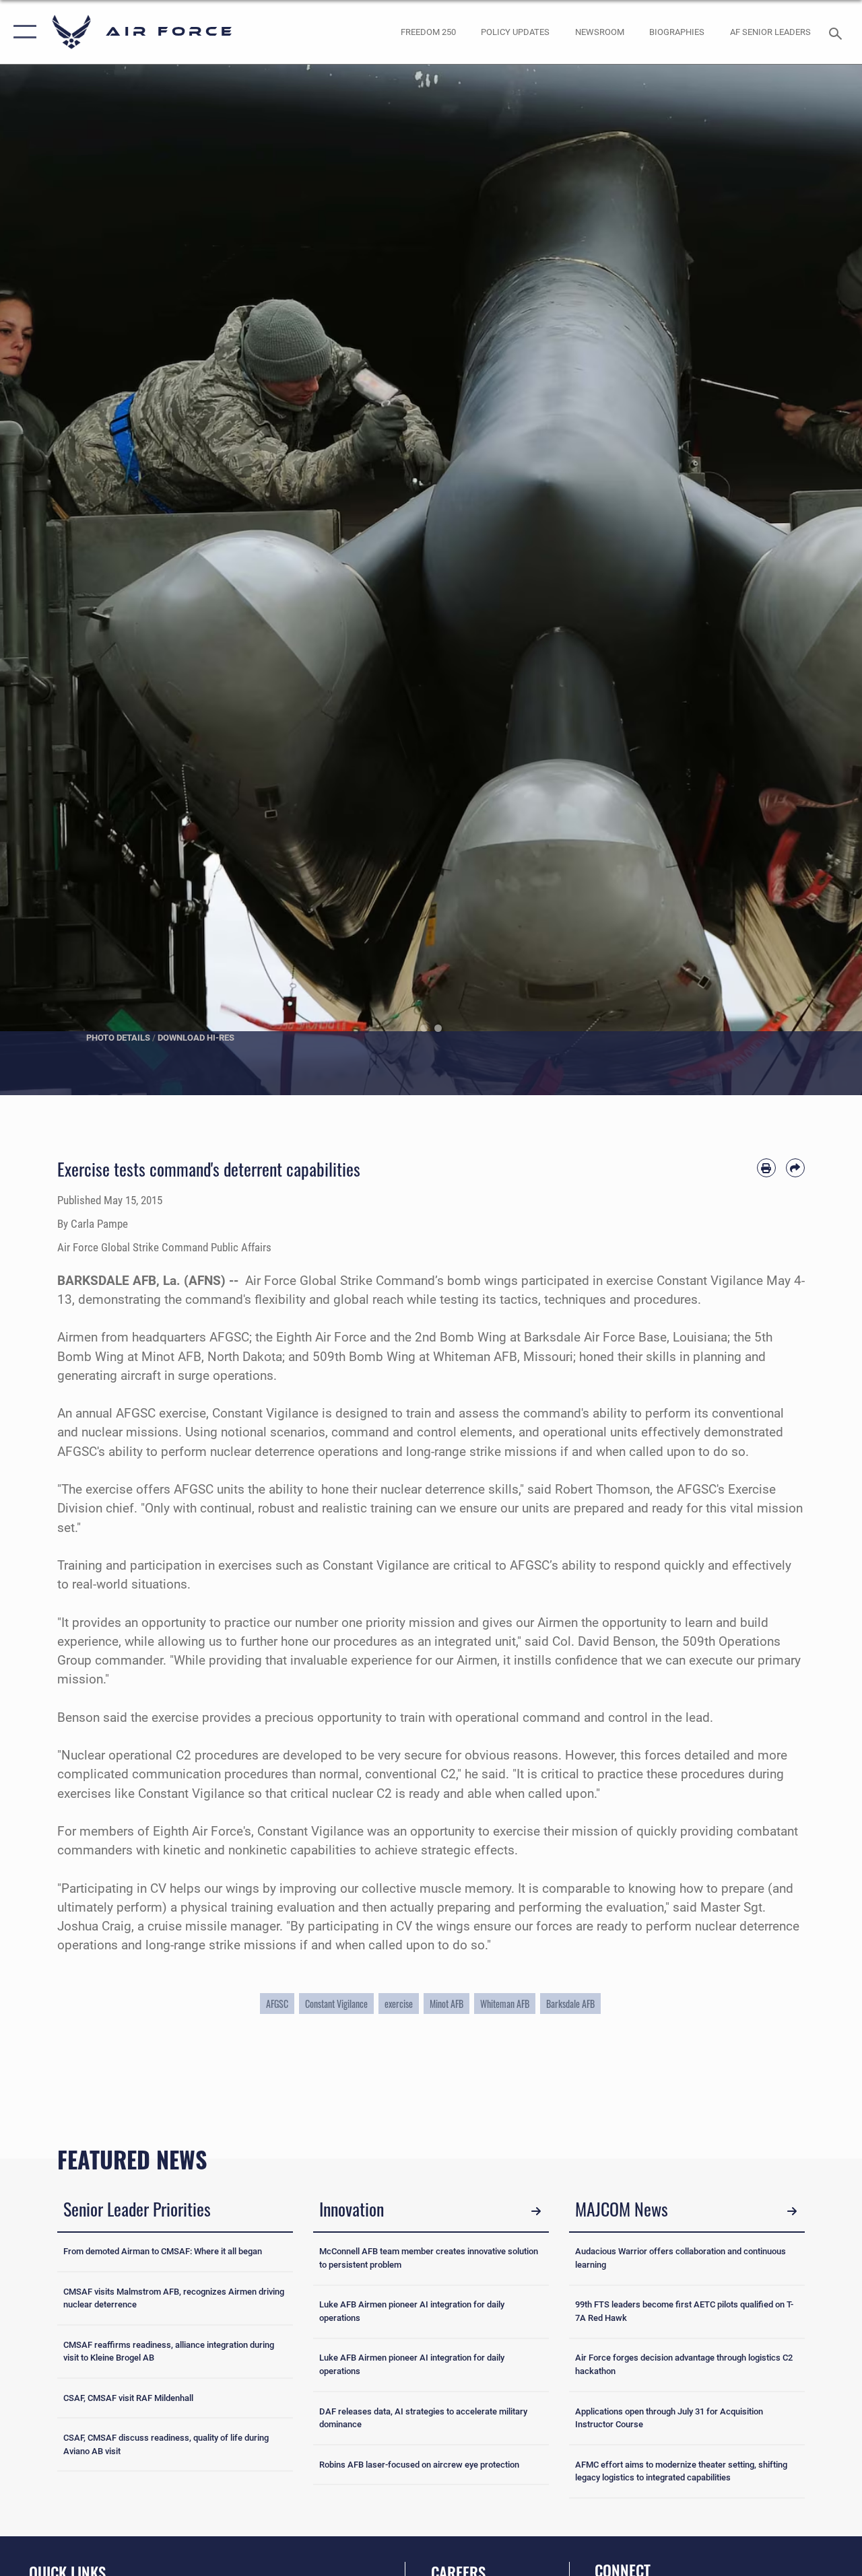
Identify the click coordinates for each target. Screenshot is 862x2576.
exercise (399, 2004)
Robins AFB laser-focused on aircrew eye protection (419, 2465)
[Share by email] (795, 1168)
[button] (22, 32)
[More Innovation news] (536, 2211)
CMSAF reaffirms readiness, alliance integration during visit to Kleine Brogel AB (169, 2352)
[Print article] (766, 1168)
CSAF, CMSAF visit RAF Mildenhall (128, 2398)
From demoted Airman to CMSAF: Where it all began (163, 2251)
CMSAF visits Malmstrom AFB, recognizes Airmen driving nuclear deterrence (174, 2298)
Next (819, 580)
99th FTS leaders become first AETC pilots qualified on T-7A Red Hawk (684, 2311)
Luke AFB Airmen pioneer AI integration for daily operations (412, 2311)
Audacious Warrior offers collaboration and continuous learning (681, 2258)
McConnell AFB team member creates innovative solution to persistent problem (429, 2258)
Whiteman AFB (505, 2004)
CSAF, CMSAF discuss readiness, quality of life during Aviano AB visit (166, 2444)
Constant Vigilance (336, 2004)
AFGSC (277, 2004)
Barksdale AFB (570, 2004)
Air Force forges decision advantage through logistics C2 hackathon (684, 2364)
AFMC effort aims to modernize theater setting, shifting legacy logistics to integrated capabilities (681, 2471)
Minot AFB (446, 2004)
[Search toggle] (838, 32)
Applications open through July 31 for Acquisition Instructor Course (669, 2418)
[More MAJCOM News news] (792, 2211)
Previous (43, 580)
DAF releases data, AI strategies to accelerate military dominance (423, 2418)
